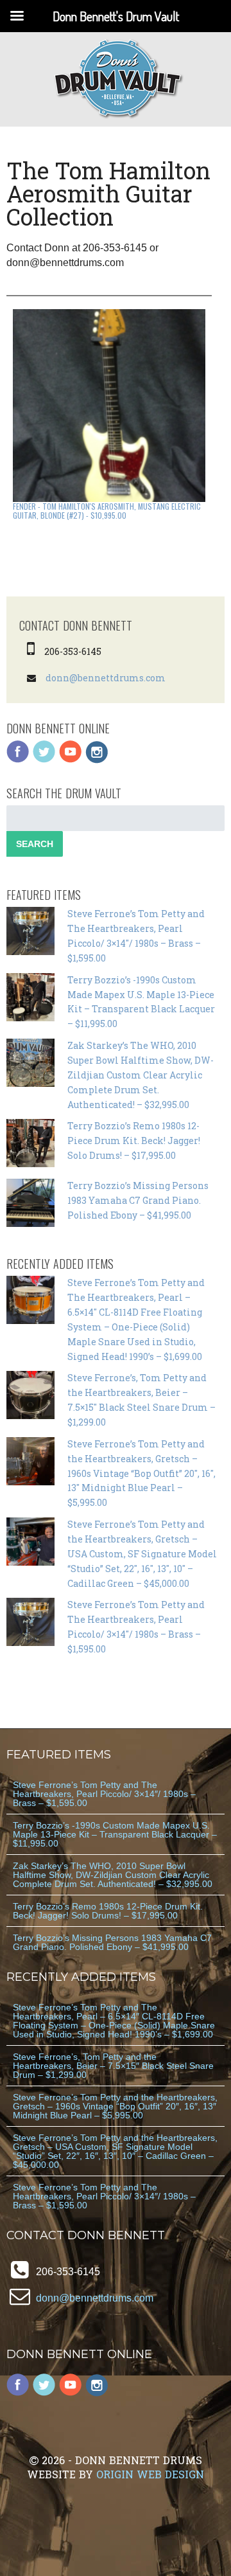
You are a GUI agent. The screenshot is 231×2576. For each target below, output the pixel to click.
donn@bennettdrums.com (106, 678)
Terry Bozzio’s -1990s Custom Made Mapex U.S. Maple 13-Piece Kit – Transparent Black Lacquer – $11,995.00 (115, 1834)
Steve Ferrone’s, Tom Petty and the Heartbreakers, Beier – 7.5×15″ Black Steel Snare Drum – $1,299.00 (113, 2066)
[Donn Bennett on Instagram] (97, 760)
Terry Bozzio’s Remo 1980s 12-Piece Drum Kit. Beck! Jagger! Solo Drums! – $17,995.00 (134, 1140)
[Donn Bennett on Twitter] (44, 760)
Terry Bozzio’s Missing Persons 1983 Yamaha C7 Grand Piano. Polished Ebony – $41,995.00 (138, 1200)
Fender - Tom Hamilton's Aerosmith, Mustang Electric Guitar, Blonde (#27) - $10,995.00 (107, 511)
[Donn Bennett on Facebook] (18, 760)
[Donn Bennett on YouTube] (71, 760)
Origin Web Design (150, 2474)
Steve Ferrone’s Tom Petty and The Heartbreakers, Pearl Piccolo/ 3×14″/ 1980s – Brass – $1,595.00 (104, 1794)
